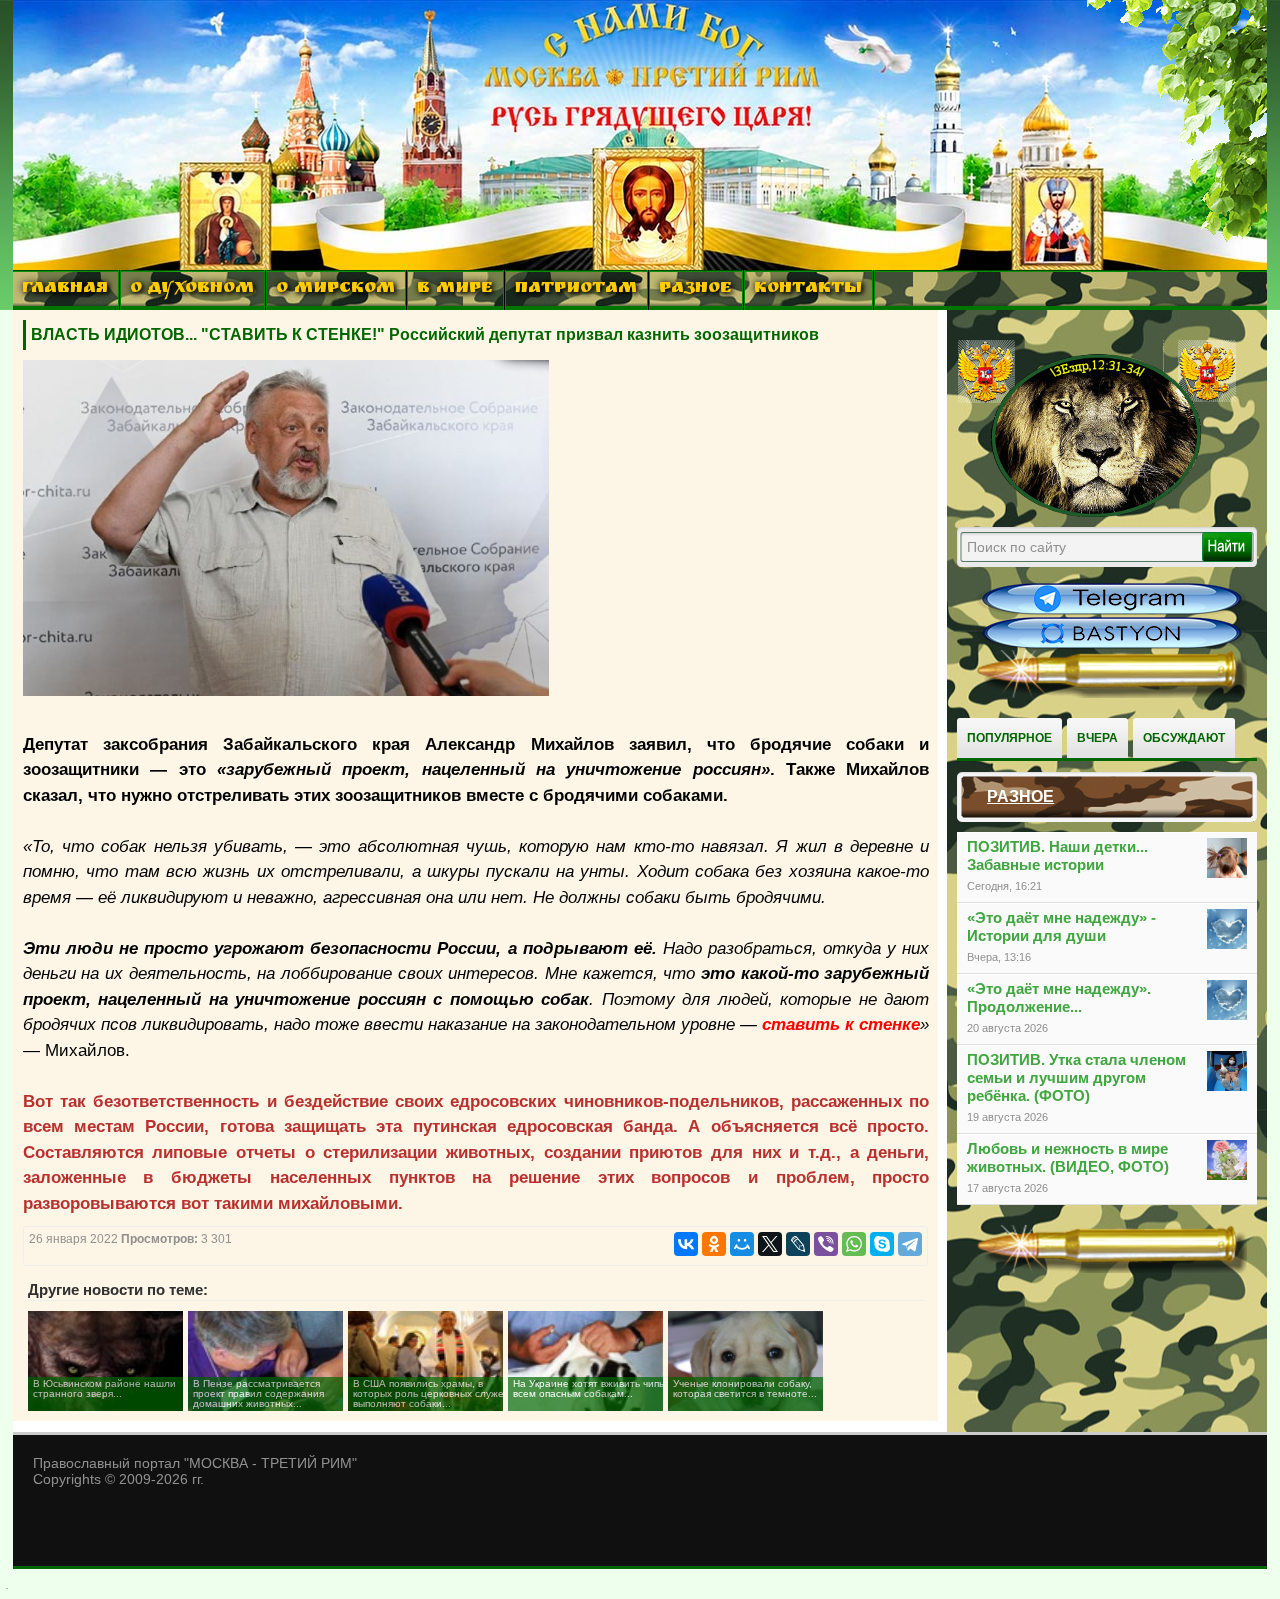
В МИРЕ (455, 289)
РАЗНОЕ (695, 289)
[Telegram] (910, 1244)
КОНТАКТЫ (808, 289)
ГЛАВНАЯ (65, 289)
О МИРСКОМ (335, 289)
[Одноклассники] (714, 1244)
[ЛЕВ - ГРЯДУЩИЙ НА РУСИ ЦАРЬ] (1097, 513)
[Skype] (882, 1244)
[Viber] (826, 1244)
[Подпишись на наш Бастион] (1112, 646)
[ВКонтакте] (686, 1244)
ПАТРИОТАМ (576, 289)
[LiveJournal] (798, 1244)
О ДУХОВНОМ (192, 289)
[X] (770, 1244)
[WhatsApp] (854, 1244)
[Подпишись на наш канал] (1112, 612)
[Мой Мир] (742, 1244)
